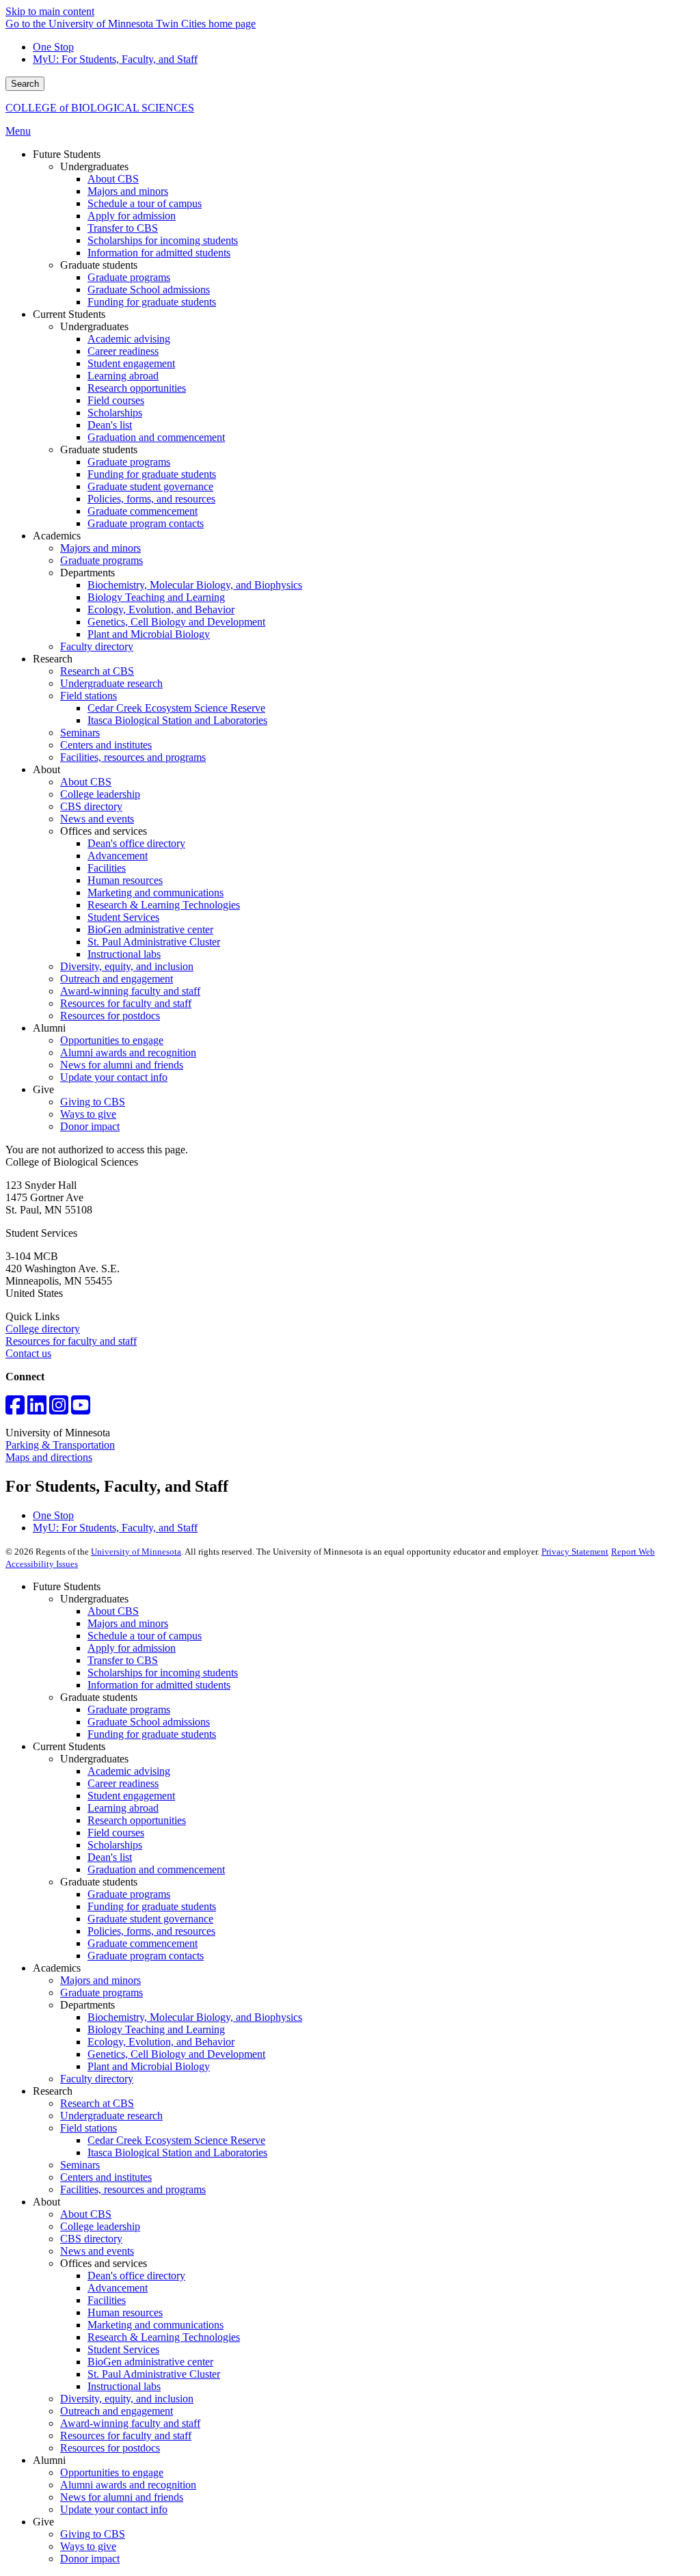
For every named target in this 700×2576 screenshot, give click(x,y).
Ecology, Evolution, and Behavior (161, 2042)
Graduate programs (129, 1709)
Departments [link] (87, 573)
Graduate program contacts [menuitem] (146, 523)
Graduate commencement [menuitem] (143, 511)
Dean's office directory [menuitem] (136, 843)
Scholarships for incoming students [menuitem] (163, 240)
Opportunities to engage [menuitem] (112, 1040)
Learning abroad (123, 1808)
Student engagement (131, 1796)
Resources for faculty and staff (71, 1341)
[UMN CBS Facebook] (15, 1409)
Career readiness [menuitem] (123, 351)
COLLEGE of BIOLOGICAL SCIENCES (100, 108)
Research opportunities (137, 1820)
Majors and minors (128, 1623)
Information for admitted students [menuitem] (159, 253)
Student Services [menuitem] (123, 917)
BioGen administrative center (150, 2362)
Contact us (28, 1353)
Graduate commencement (143, 1943)
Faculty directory (97, 2079)
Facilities (107, 2300)
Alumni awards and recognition (128, 2485)
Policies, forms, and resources (151, 1931)
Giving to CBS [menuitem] (93, 1102)
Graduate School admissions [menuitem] (149, 290)
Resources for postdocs (110, 2448)
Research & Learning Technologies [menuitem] (164, 905)
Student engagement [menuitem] (131, 363)
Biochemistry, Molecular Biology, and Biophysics (195, 2017)
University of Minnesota (136, 1552)
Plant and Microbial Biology (149, 2066)
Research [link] (53, 659)
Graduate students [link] (99, 265)
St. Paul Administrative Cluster (154, 2374)
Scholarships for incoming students (163, 1673)
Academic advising (129, 1771)
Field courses (116, 1833)
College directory (43, 1329)
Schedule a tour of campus (145, 1636)
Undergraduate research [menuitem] (111, 683)
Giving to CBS (93, 2534)
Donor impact (90, 2559)
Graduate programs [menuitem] (129, 277)
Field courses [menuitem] (116, 400)
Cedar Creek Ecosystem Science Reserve (176, 2140)
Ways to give (88, 2546)
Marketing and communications (156, 2325)
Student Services (123, 2349)
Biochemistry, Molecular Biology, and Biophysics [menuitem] (195, 585)
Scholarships (115, 1845)
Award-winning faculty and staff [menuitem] (130, 991)
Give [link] (43, 1089)
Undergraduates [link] (94, 166)
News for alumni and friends (122, 2497)
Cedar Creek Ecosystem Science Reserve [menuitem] (176, 708)
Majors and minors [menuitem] (128, 191)
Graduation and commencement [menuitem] (156, 437)
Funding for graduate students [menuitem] (152, 302)
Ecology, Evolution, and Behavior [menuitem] (161, 609)
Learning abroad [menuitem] (123, 376)
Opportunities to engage (112, 2472)
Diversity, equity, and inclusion (127, 2399)
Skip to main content (50, 11)
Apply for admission (132, 1648)
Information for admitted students (159, 1685)
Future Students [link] (67, 154)
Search (25, 84)
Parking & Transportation (60, 1445)
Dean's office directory (136, 2276)
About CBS (113, 1611)
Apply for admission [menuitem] (132, 216)
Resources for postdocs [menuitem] (110, 1016)
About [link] (46, 769)
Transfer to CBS (123, 1660)
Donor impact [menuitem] (90, 1126)
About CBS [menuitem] (113, 179)
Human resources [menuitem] (125, 880)
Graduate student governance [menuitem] (150, 486)
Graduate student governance (150, 1919)
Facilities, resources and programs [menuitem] (133, 757)
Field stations (89, 2128)
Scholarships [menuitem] (115, 413)
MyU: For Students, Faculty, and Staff (115, 59)
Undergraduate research (111, 2116)
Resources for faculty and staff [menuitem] (126, 1003)
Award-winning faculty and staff (130, 2423)
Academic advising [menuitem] (129, 339)
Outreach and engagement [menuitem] (117, 979)
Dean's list (110, 1857)
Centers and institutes (106, 2177)
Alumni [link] (49, 1028)
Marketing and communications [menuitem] (156, 893)
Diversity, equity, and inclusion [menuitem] (127, 966)
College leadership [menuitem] (100, 794)
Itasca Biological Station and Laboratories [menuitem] (177, 720)
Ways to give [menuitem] (88, 1114)
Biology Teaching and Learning (156, 2029)
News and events (97, 2251)
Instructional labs (124, 2386)
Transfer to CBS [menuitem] (123, 228)
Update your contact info (114, 2509)
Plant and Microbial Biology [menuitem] (149, 634)
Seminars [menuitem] (80, 733)
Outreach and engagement (117, 2411)
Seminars (80, 2165)
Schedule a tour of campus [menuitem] (145, 203)
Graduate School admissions (149, 1722)
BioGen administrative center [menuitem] (150, 929)
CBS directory (91, 2239)
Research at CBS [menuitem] (97, 671)
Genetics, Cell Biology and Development (176, 2054)
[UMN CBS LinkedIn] (37, 1409)
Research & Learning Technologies (164, 2337)
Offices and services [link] (104, 831)
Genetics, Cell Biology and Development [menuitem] (176, 622)
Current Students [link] (69, 314)
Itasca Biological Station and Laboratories (177, 2152)
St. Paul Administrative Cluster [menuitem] (154, 942)
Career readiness (123, 1783)
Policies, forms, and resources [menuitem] (151, 499)
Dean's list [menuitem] (110, 425)
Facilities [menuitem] (107, 868)
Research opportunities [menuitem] (137, 388)
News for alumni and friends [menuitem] (122, 1065)
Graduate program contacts (146, 1956)
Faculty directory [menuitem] (97, 646)
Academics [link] (57, 536)
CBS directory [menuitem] (91, 806)
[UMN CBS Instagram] (59, 1409)
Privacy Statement (575, 1552)
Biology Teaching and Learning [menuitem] (156, 597)
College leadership (100, 2226)
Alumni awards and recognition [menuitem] (128, 1052)
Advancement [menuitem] (118, 856)
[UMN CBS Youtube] (81, 1409)
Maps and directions (49, 1457)
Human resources (125, 2312)
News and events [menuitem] (97, 819)
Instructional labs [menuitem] (124, 954)
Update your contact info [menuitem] (114, 1077)
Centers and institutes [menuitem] (106, 745)
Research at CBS (97, 2103)
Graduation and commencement (156, 1869)
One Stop (53, 47)
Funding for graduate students (152, 1734)
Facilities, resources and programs (133, 2189)
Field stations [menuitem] (89, 696)
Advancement (118, 2288)
